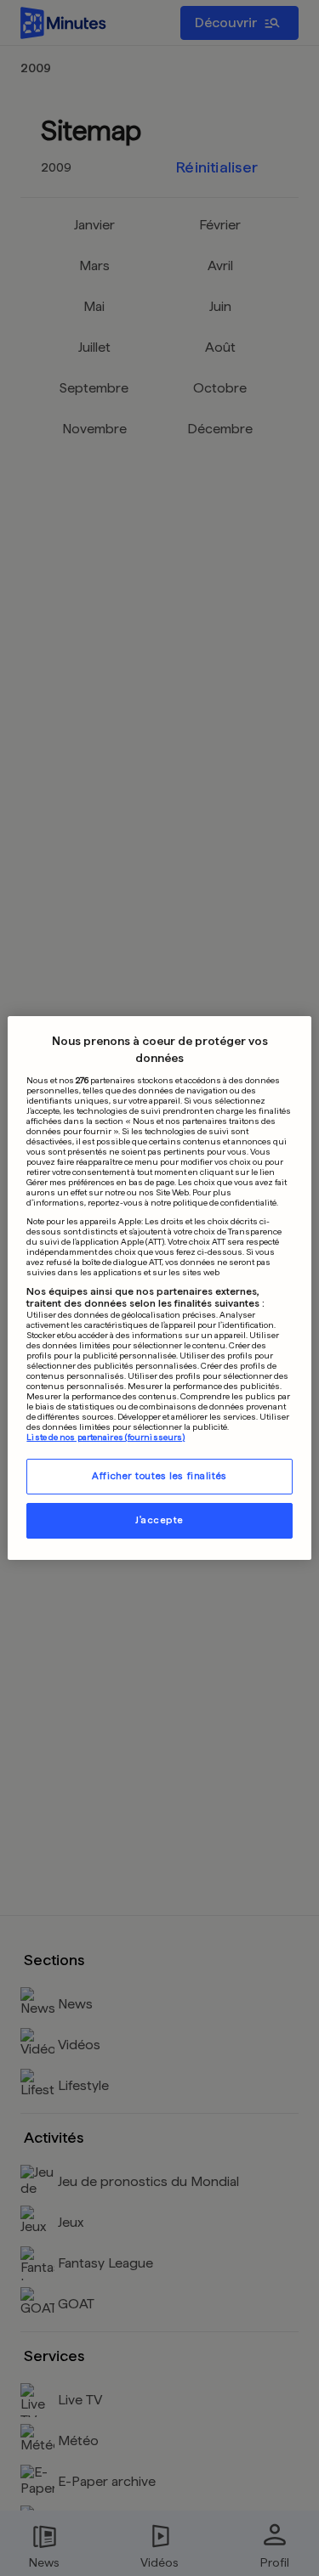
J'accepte (159, 1520)
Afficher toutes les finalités (159, 1476)
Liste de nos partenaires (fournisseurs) (105, 1437)
